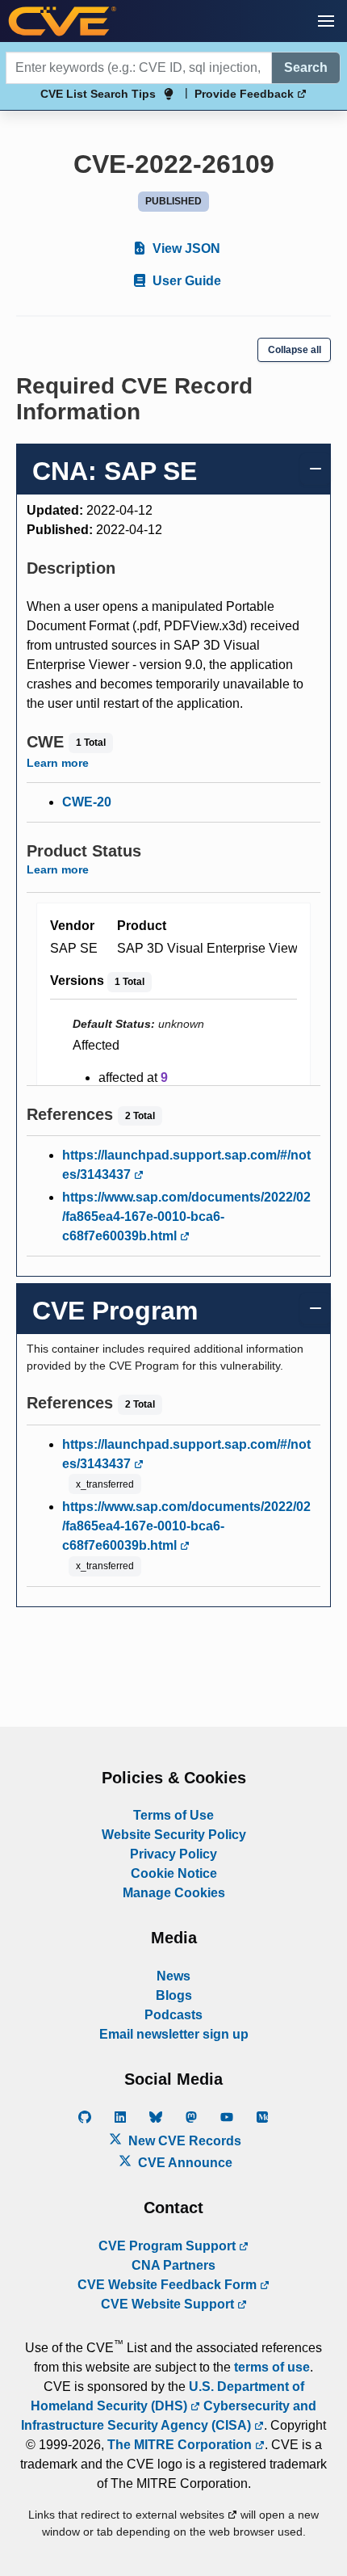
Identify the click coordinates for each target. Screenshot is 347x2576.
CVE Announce (184, 2163)
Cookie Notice (174, 1873)
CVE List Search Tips (98, 94)
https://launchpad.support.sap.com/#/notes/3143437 (186, 1165)
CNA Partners (173, 2265)
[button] (326, 21)
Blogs (174, 1995)
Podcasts (173, 2015)
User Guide (185, 281)
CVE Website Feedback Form (169, 2285)
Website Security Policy (174, 1835)
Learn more (58, 763)
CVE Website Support (169, 2304)
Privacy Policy (173, 1854)
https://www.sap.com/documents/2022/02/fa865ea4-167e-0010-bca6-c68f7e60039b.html (186, 1216)
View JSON (185, 248)
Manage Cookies (174, 1893)
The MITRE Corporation (181, 2445)
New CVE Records (183, 2141)
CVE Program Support (169, 2246)
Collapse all (295, 350)
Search (306, 67)
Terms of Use (173, 1815)
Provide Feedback (246, 94)
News (173, 1976)
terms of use (272, 2367)
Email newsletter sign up (174, 2034)
